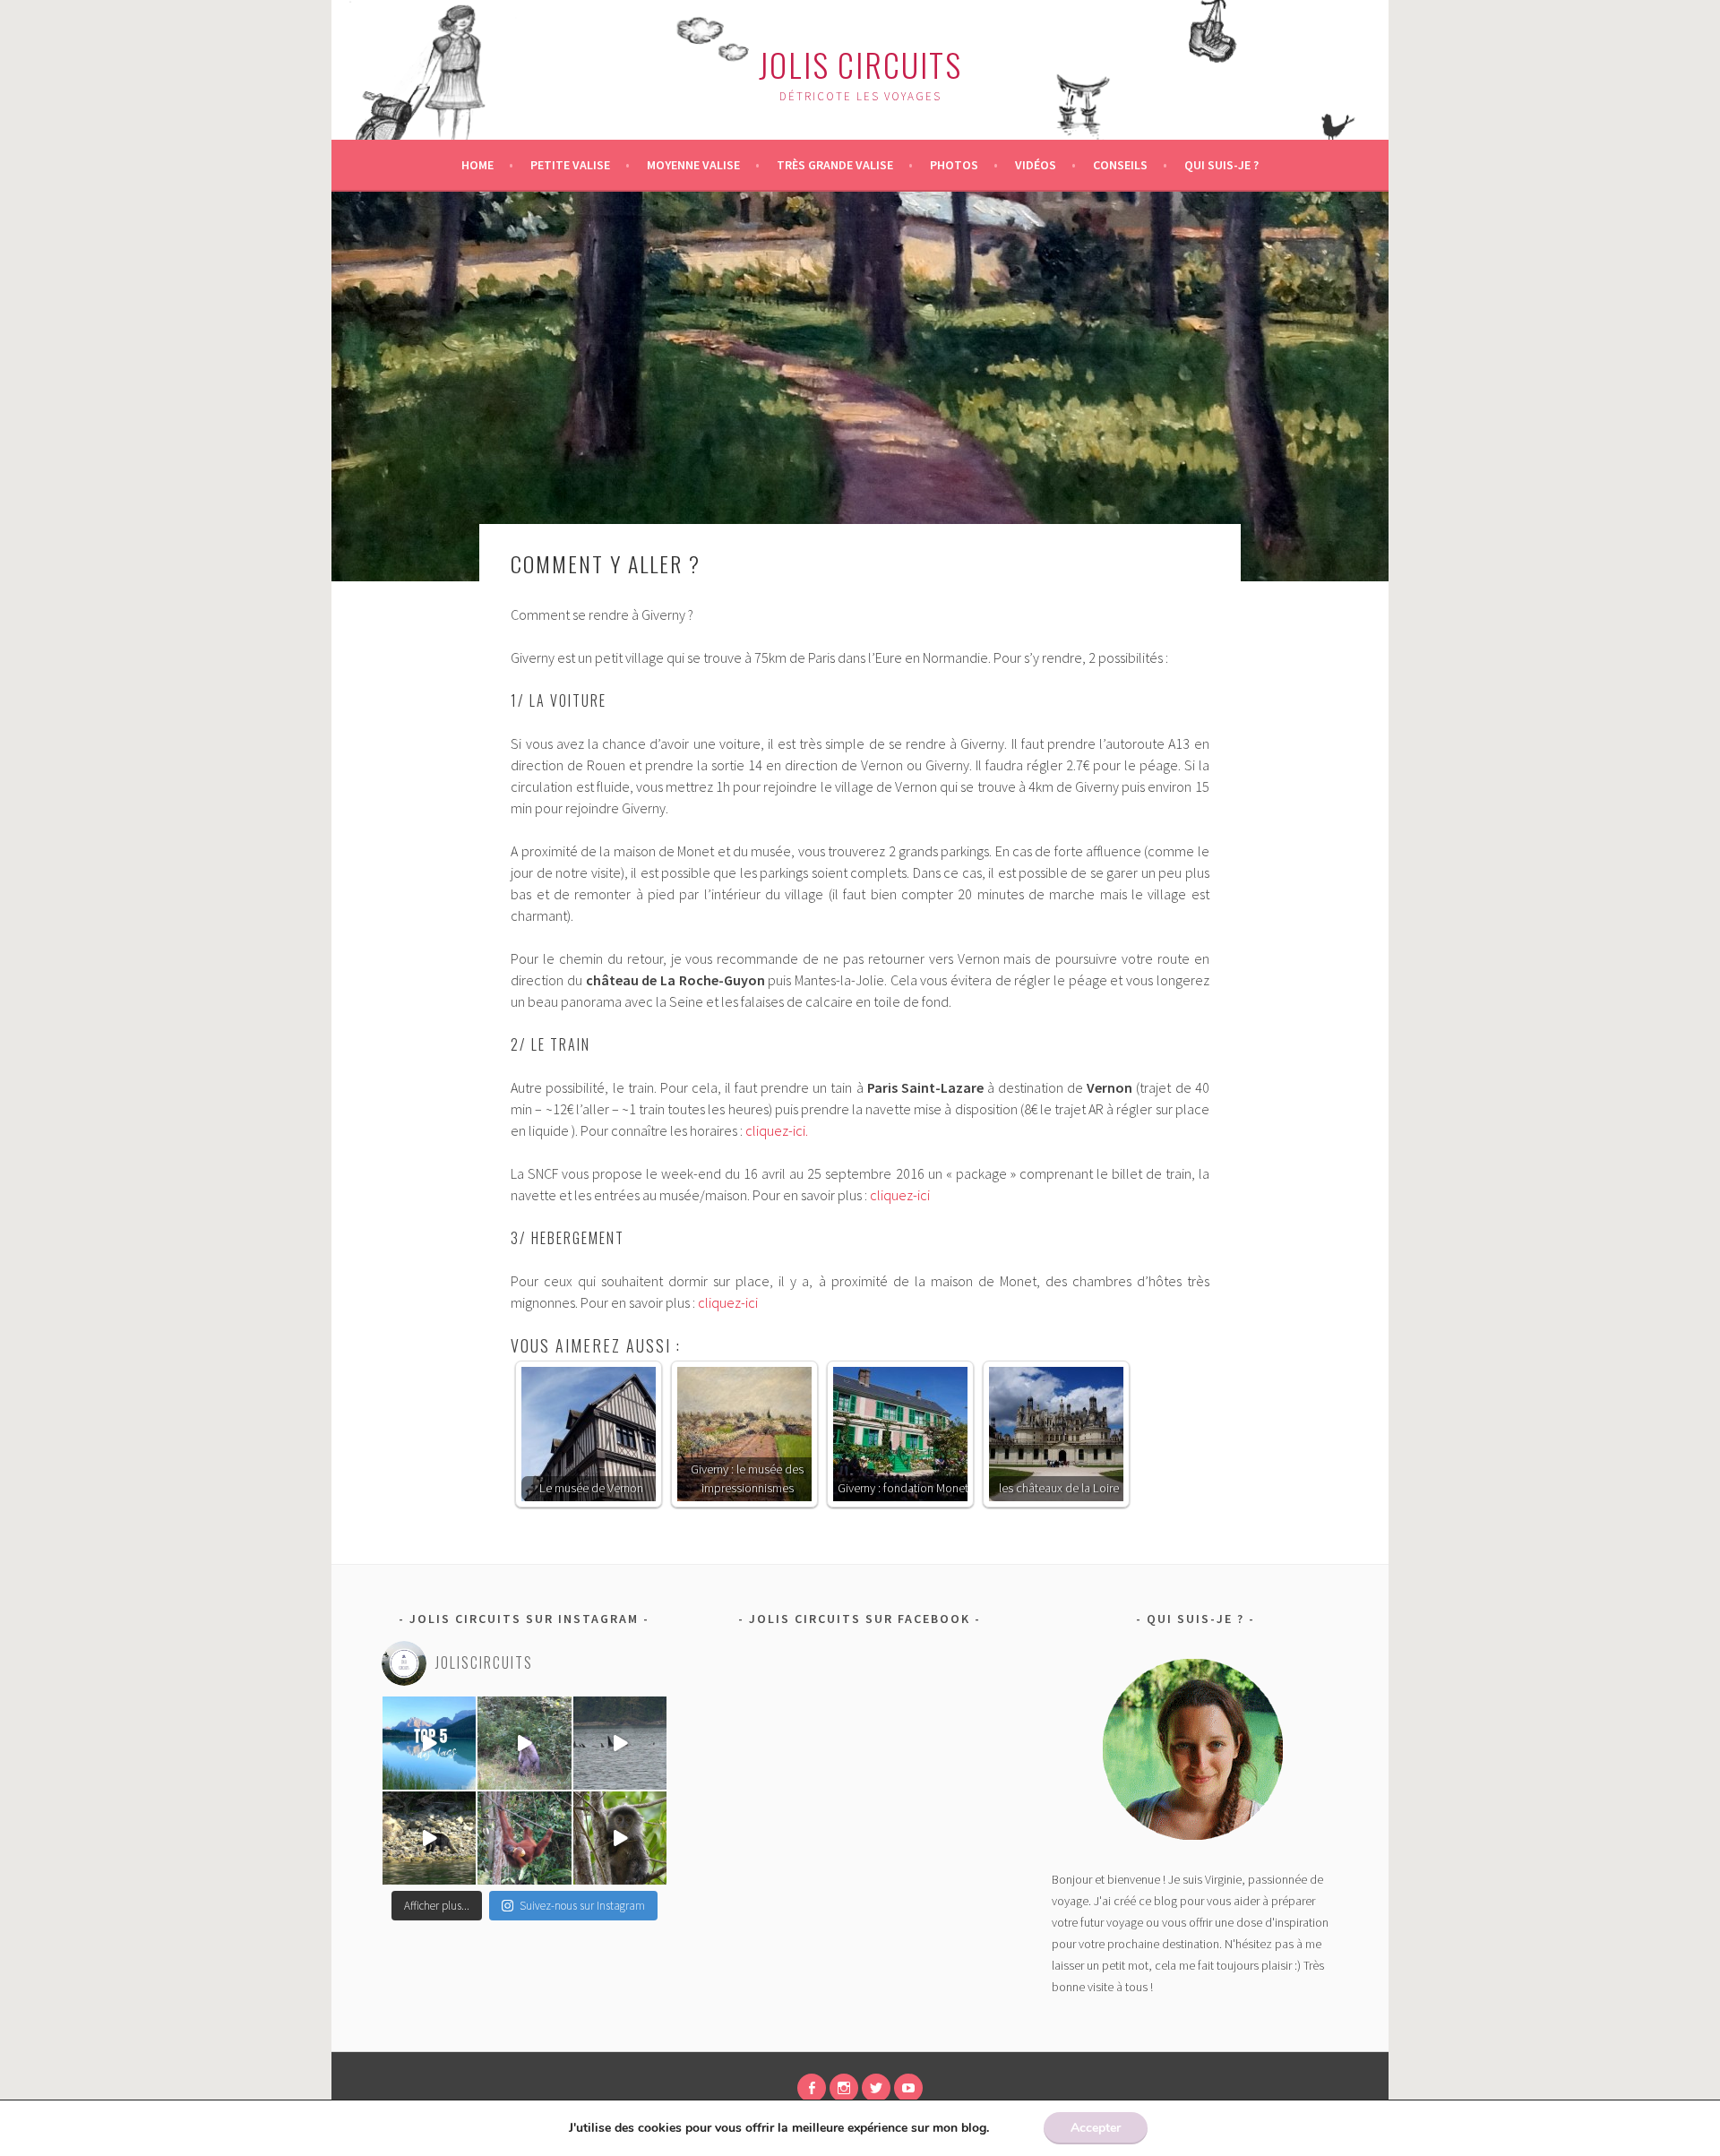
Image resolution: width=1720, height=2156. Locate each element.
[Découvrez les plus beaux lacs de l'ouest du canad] (429, 1743)
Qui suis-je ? (1221, 165)
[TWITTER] (876, 2088)
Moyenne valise (693, 165)
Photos (954, 165)
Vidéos (1036, 165)
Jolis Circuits (860, 64)
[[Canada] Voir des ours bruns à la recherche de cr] (429, 1838)
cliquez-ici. (777, 1130)
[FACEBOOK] (812, 2088)
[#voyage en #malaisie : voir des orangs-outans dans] (524, 1838)
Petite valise (570, 165)
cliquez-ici (900, 1195)
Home (477, 165)
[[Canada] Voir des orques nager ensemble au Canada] (620, 1743)
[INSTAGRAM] (844, 2088)
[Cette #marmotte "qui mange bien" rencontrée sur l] (524, 1743)
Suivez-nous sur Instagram (582, 1906)
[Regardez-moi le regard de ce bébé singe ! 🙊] (620, 1838)
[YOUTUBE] (908, 2088)
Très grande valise (835, 165)
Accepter (1096, 2128)
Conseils (1120, 165)
